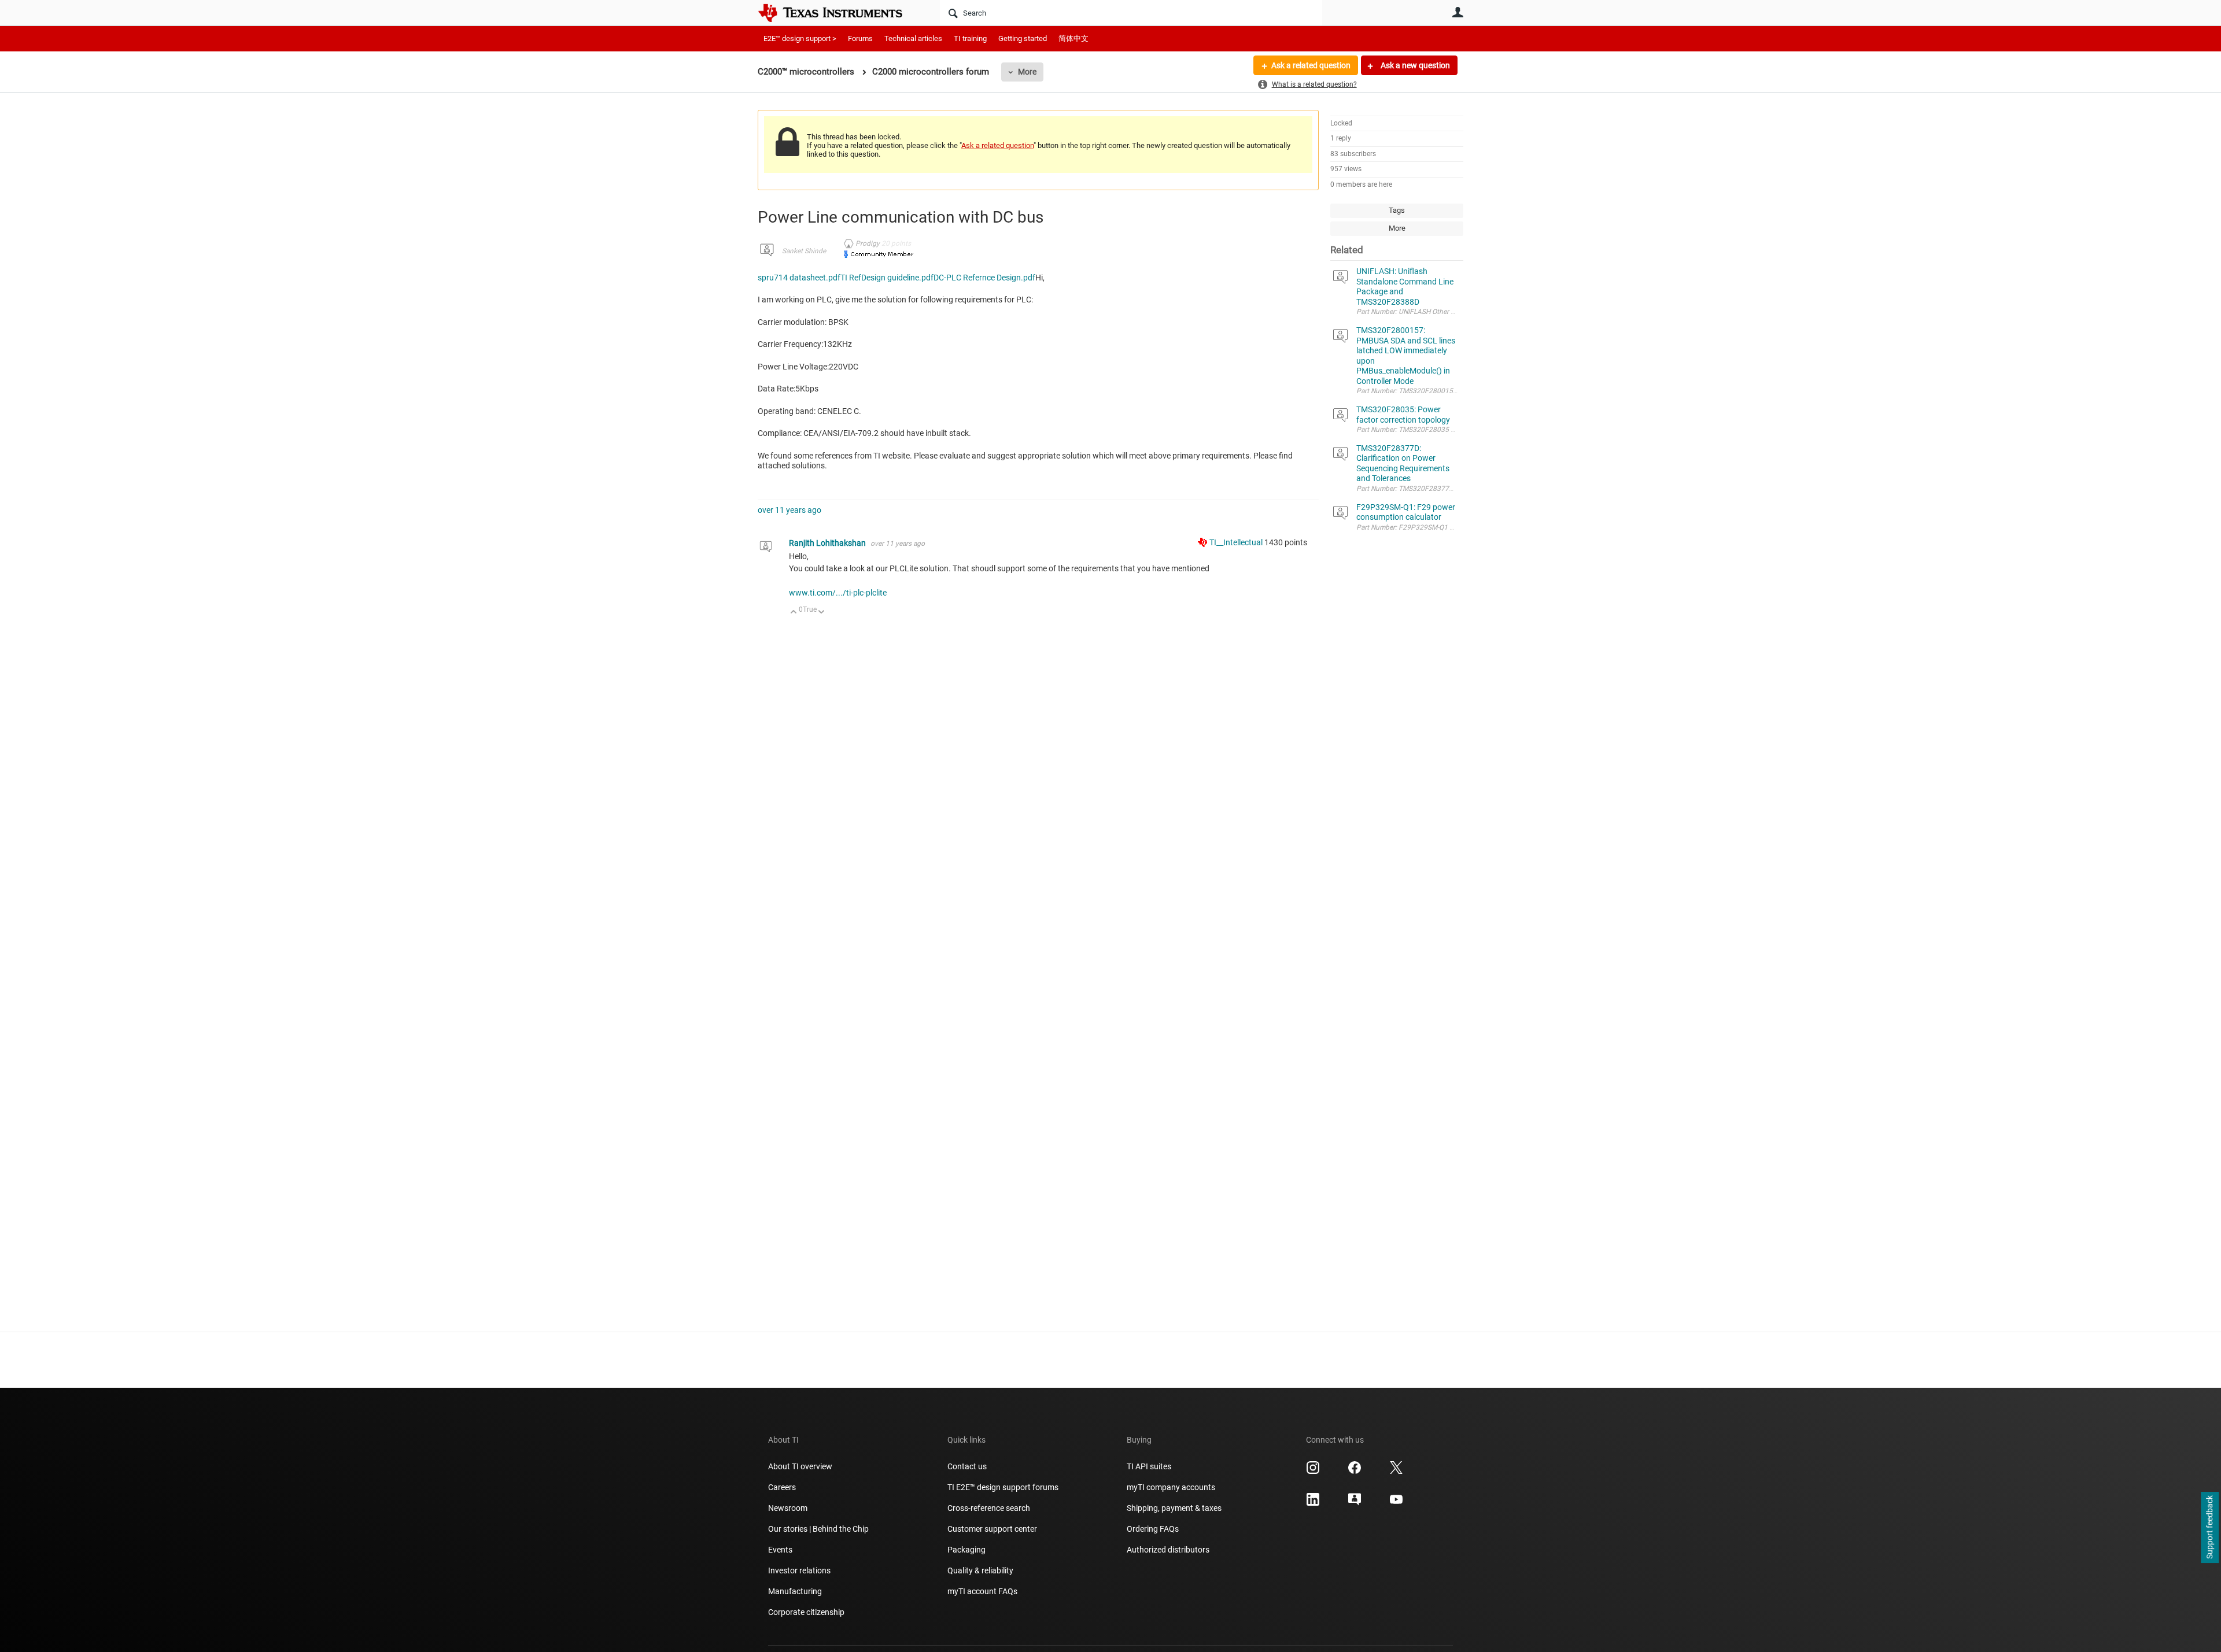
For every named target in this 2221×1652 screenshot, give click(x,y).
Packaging (966, 1550)
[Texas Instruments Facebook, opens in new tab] (1355, 1472)
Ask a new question (1414, 65)
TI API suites (1149, 1466)
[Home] (839, 13)
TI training (970, 38)
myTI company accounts (1171, 1487)
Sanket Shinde (804, 251)
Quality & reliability (980, 1570)
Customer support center (992, 1529)
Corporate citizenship (806, 1612)
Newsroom (788, 1508)
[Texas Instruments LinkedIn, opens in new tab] (1313, 1503)
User (1458, 12)
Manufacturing (795, 1591)
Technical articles (913, 38)
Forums (860, 38)
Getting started (1023, 38)
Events (780, 1550)
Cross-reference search (989, 1508)
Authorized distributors (1168, 1550)
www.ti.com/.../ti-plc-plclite (838, 593)
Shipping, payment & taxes (1174, 1508)
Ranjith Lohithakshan (828, 543)
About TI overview (800, 1466)
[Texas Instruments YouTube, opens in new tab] (1396, 1503)
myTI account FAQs (982, 1591)
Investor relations (799, 1570)
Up (794, 613)
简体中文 (1073, 38)
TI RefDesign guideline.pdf (887, 278)
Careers (782, 1487)
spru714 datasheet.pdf (799, 278)
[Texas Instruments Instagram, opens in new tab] (1313, 1472)
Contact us (967, 1466)
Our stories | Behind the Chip (818, 1529)
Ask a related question (1311, 65)
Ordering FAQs (1153, 1529)
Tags (1397, 210)
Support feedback (2209, 1528)
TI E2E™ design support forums (1003, 1487)
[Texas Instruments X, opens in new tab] (1396, 1472)
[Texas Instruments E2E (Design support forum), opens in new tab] (1355, 1503)
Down (822, 613)
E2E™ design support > (800, 38)
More (1027, 72)
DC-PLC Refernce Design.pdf (984, 278)
